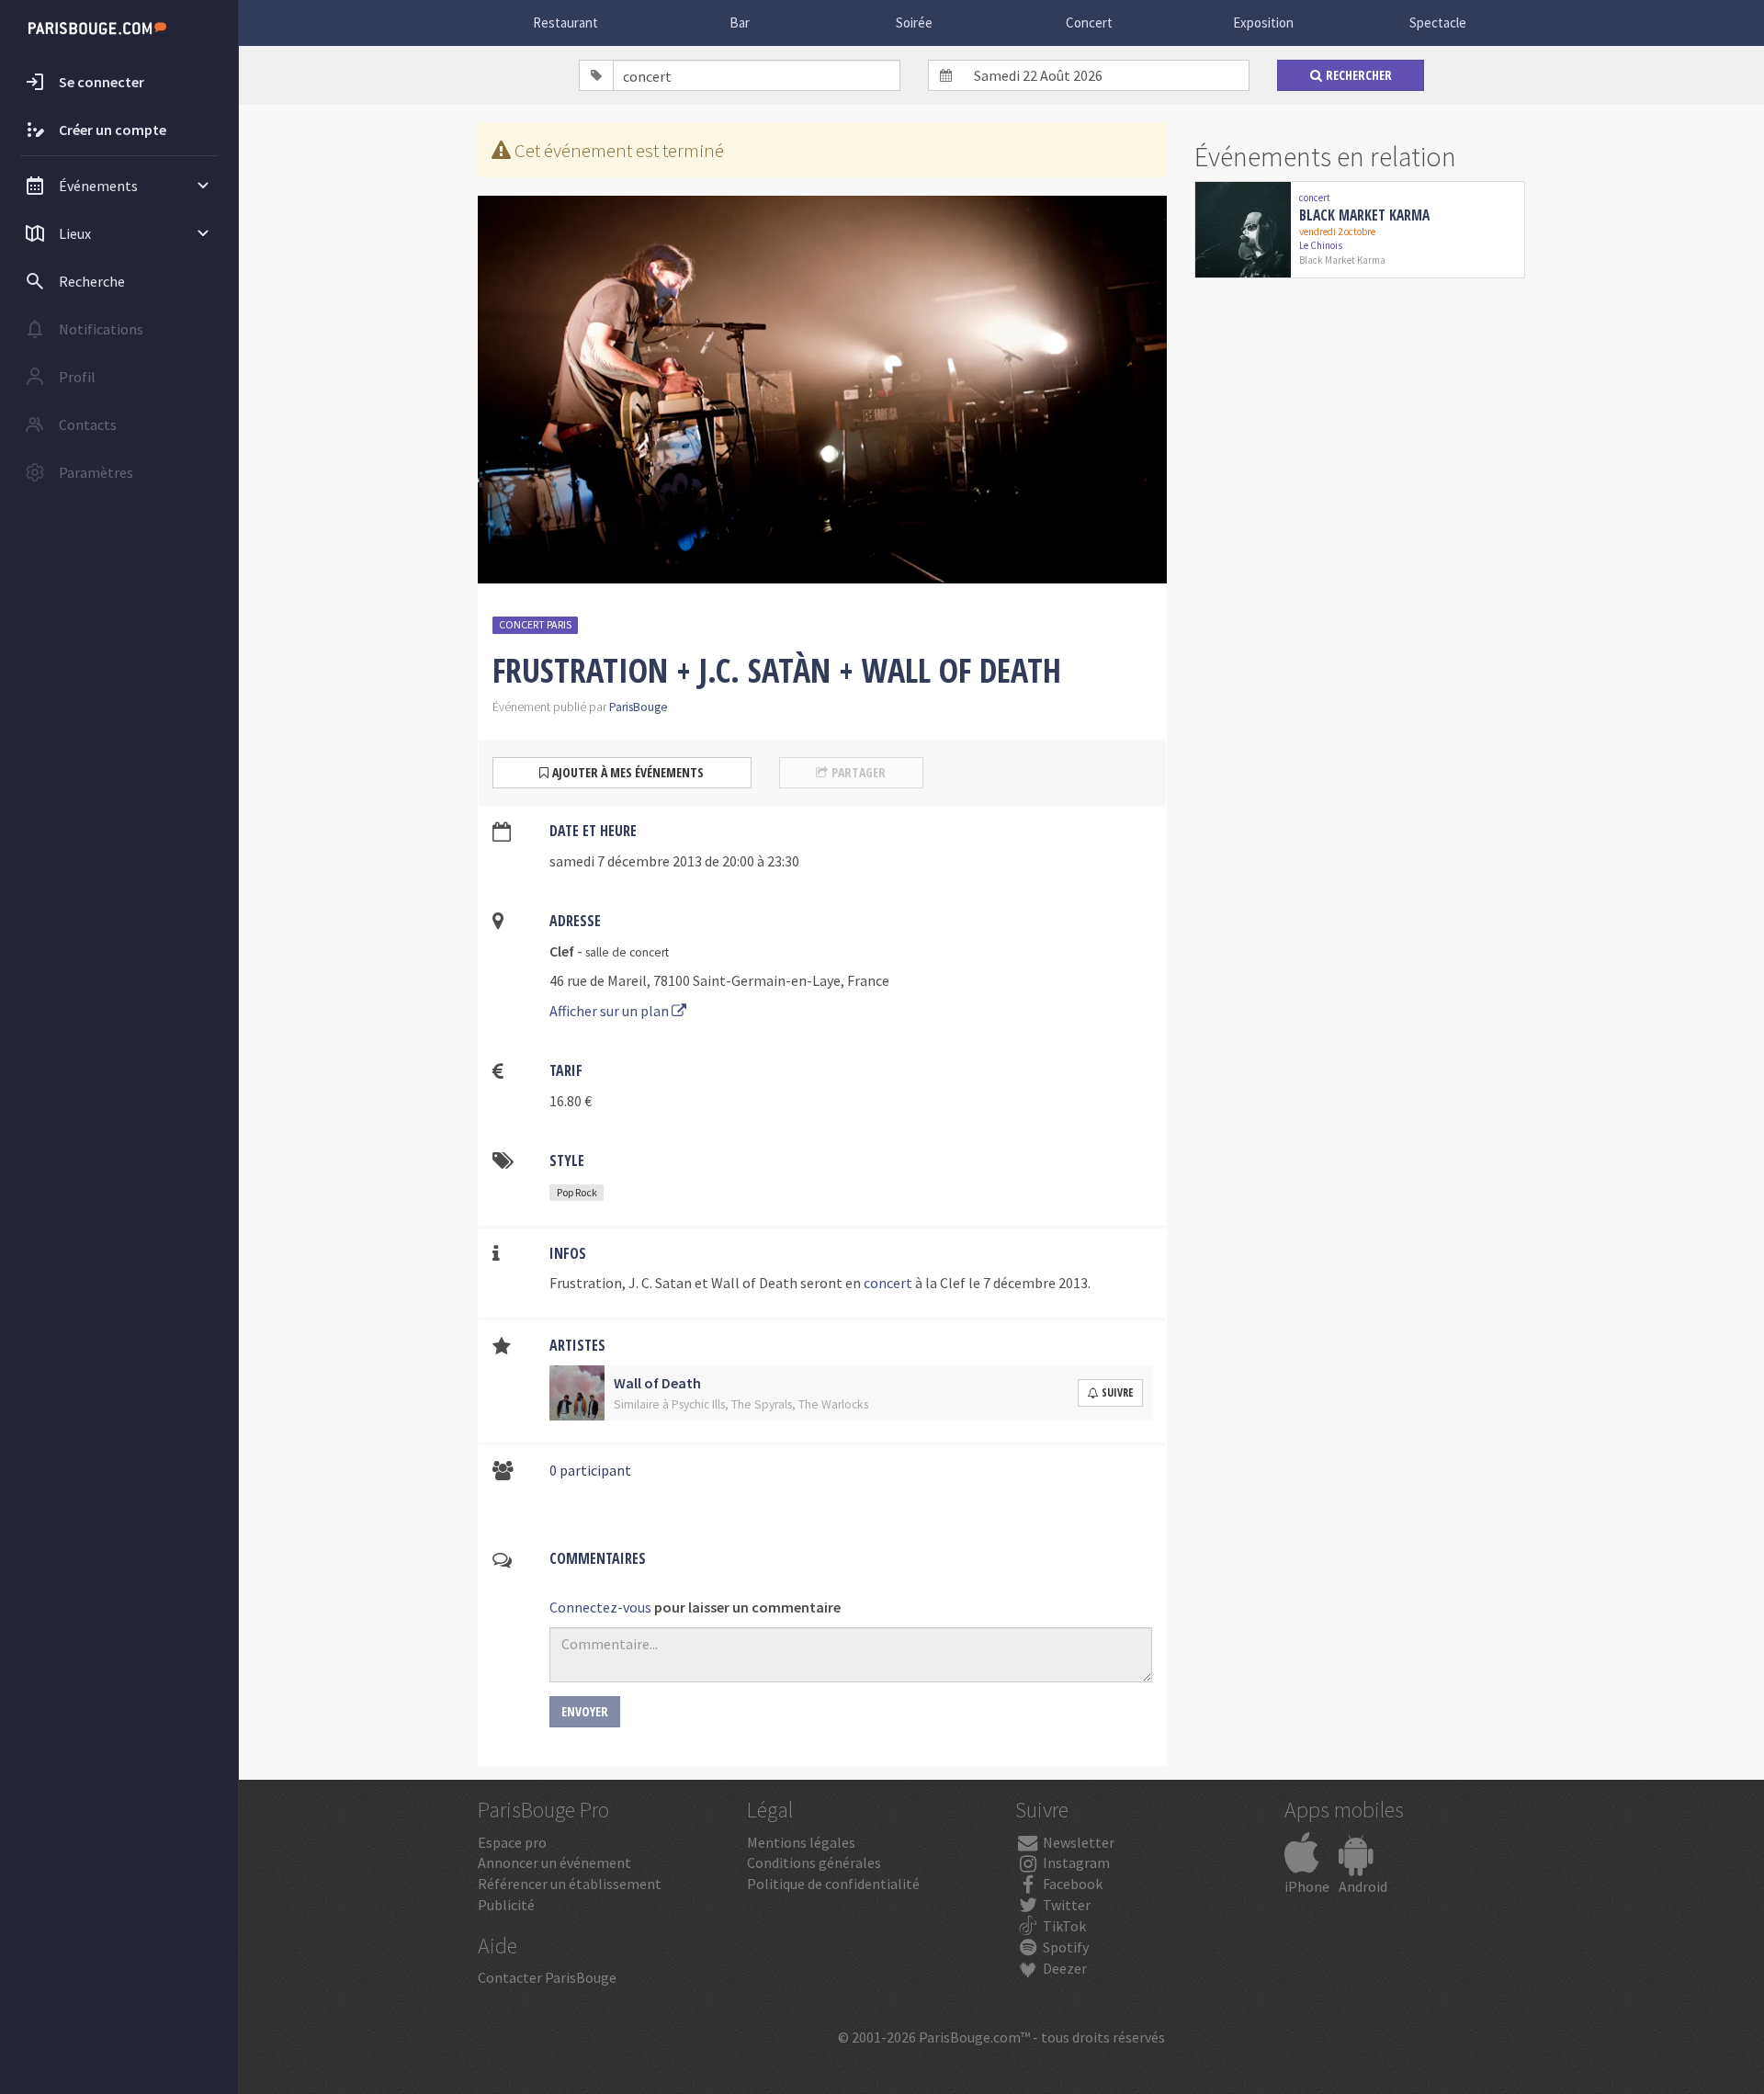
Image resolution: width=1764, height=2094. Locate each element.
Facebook (1071, 1884)
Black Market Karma (1364, 215)
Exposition (1263, 23)
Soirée (914, 23)
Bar (740, 23)
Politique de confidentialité (833, 1884)
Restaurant (565, 23)
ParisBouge (639, 707)
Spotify (1064, 1947)
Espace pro (512, 1842)
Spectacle (1438, 23)
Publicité (506, 1905)
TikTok (1063, 1926)
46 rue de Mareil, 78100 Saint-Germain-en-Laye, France (719, 980)
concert (888, 1283)
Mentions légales (801, 1842)
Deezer (1063, 1968)
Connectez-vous (600, 1607)
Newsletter (1077, 1842)
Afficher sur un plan (611, 1011)
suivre (1117, 1392)
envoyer (585, 1711)
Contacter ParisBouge (547, 1977)
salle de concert (627, 952)
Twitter (1065, 1905)
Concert (1089, 23)
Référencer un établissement (570, 1884)
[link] (1360, 230)
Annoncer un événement (554, 1862)
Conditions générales (814, 1862)
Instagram (1075, 1862)
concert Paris (535, 624)
